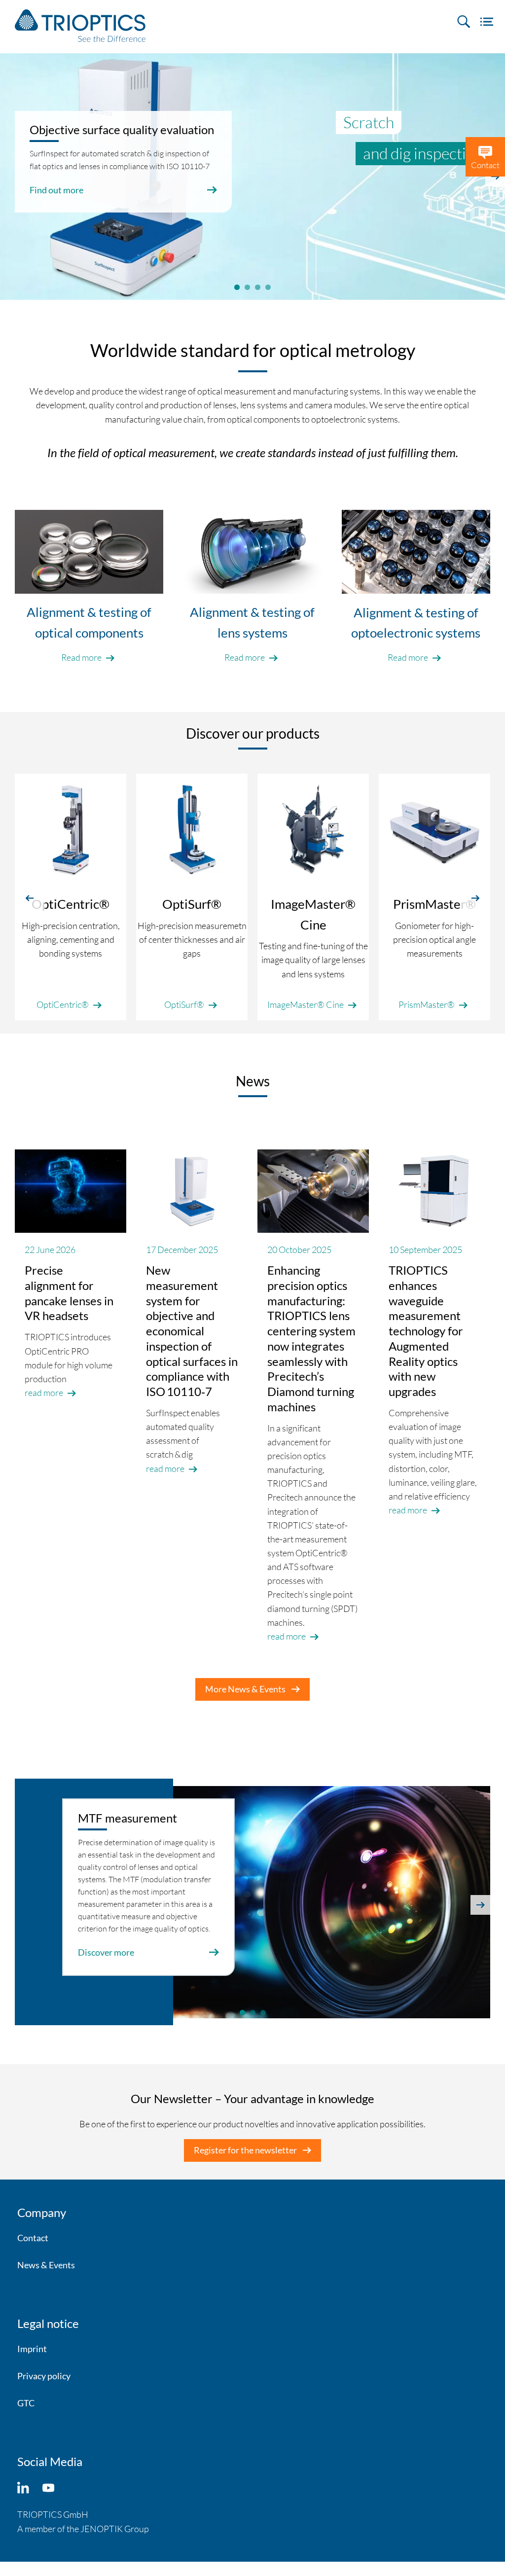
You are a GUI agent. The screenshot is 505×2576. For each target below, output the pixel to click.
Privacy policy (44, 2376)
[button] (30, 897)
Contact (33, 2238)
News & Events (46, 2265)
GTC (26, 2403)
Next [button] (480, 1905)
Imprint (32, 2349)
